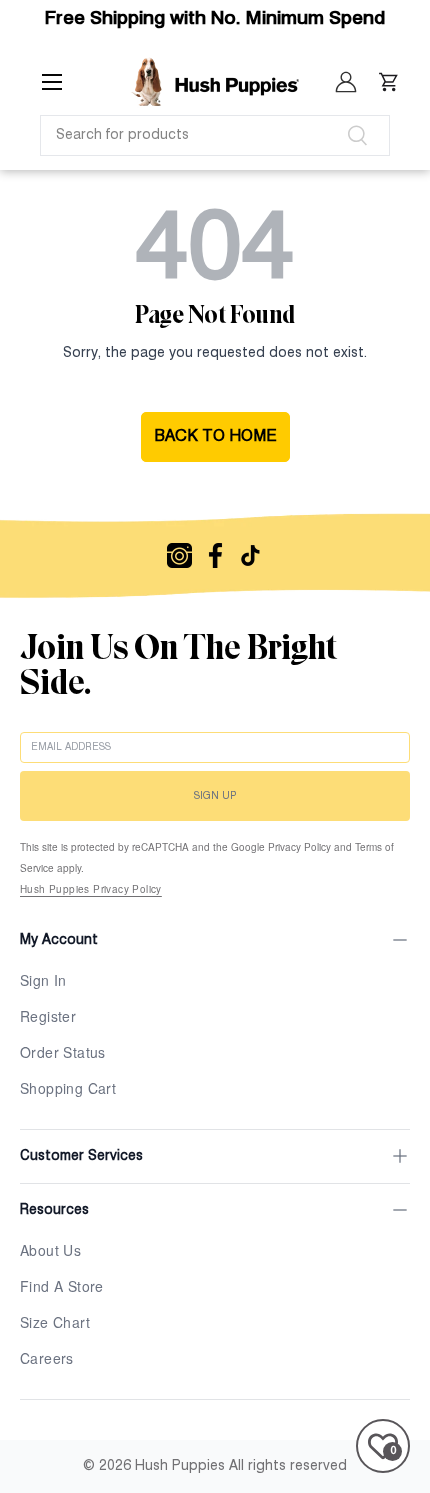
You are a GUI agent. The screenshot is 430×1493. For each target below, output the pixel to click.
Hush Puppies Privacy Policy (91, 889)
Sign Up (215, 796)
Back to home (215, 437)
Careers (47, 1358)
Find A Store (62, 1286)
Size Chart (55, 1322)
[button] (389, 82)
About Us (50, 1250)
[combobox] (215, 135)
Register (48, 1016)
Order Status (63, 1052)
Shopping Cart (68, 1088)
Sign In (43, 980)
